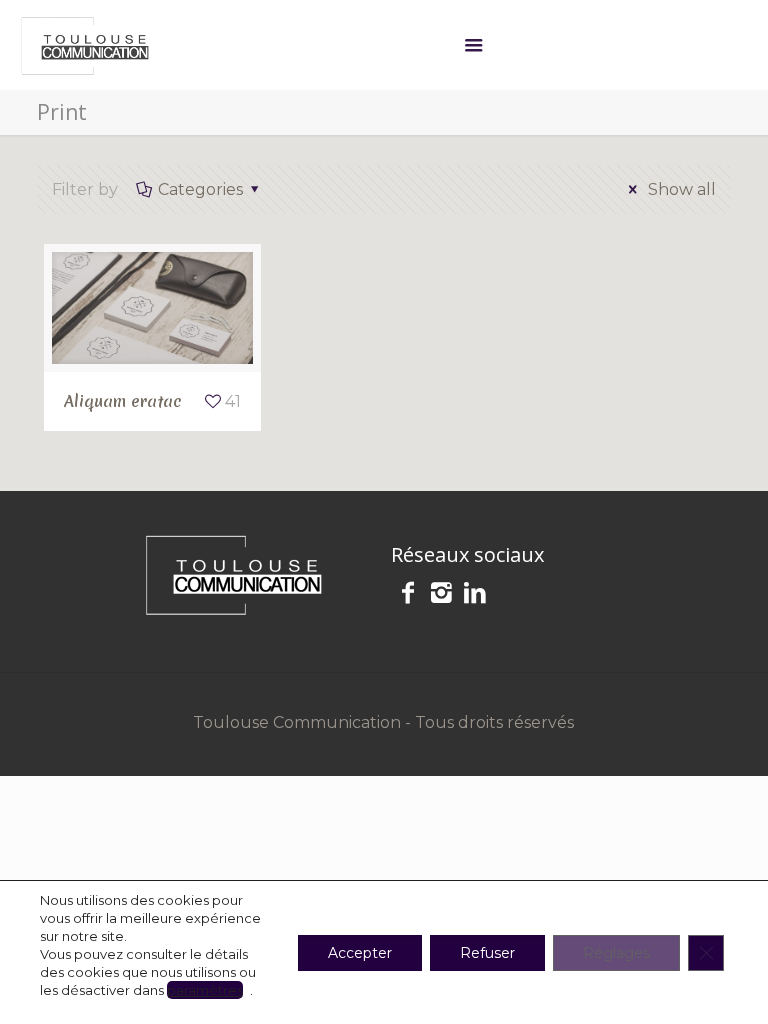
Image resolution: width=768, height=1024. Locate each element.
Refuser (487, 953)
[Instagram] (442, 595)
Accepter (360, 953)
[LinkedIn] (475, 595)
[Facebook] (408, 595)
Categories (200, 189)
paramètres (205, 990)
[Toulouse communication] (85, 45)
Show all (680, 189)
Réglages (616, 953)
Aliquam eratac (123, 401)
